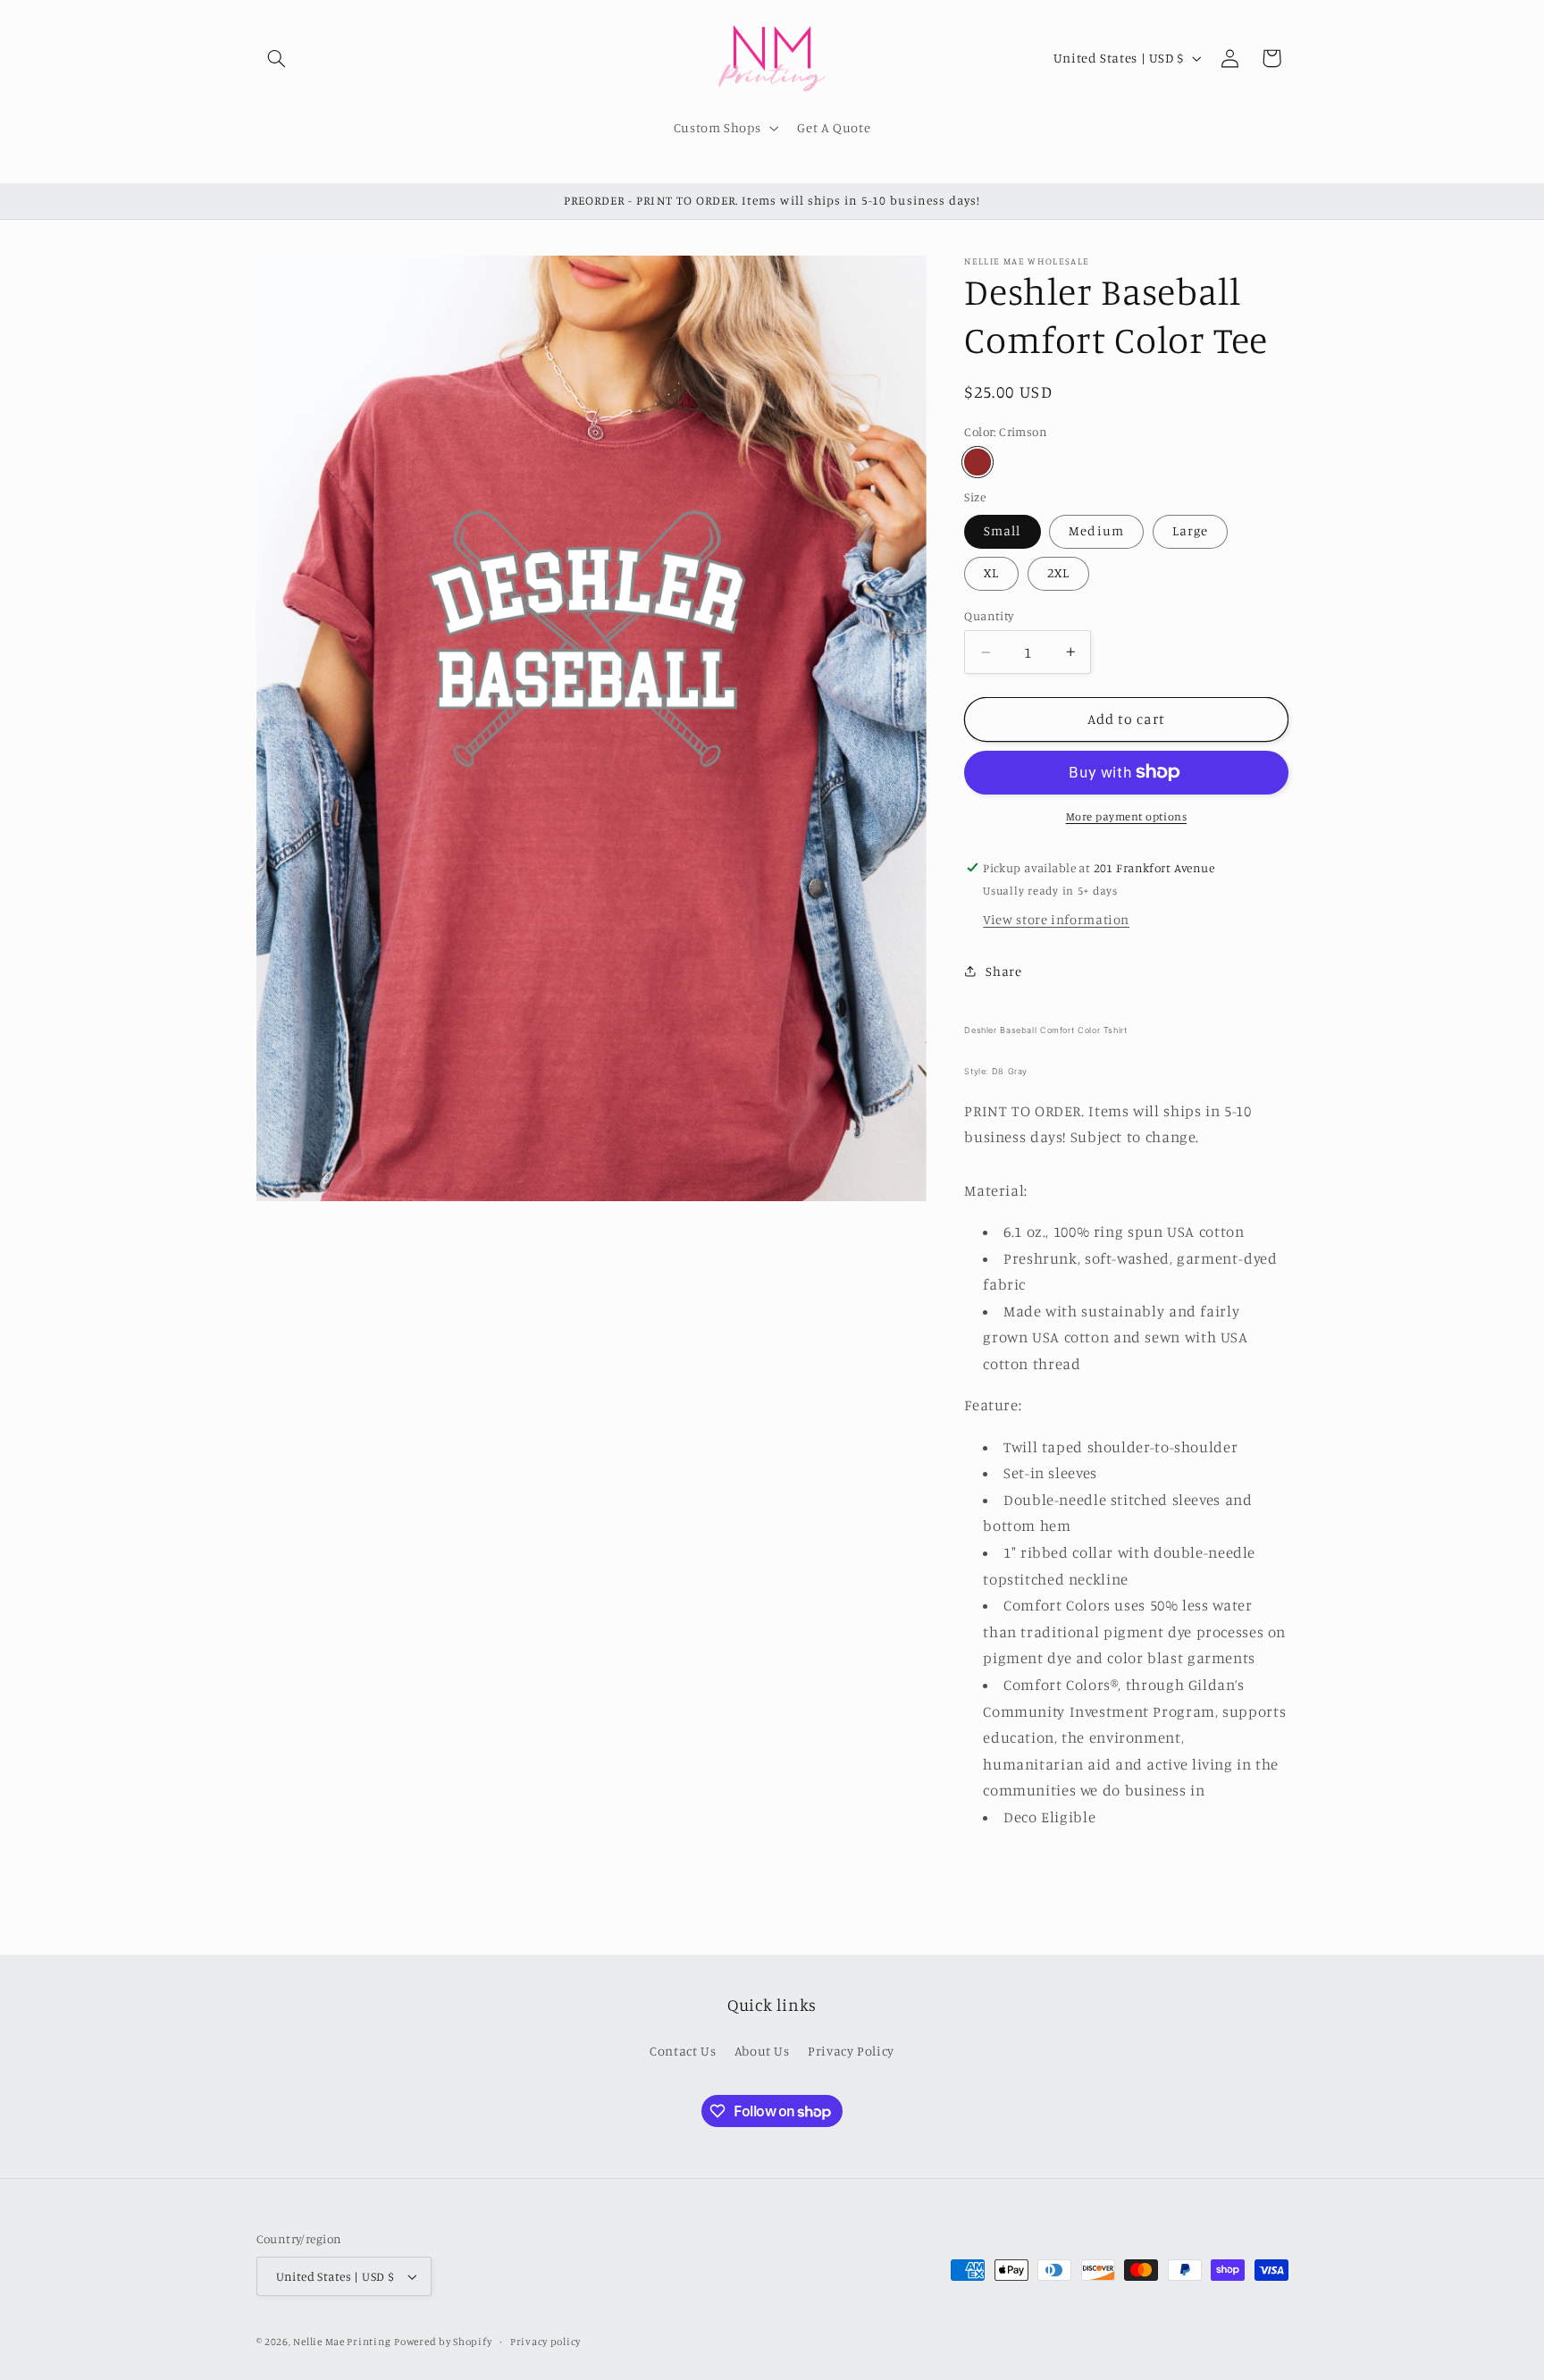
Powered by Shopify (443, 2342)
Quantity (989, 616)
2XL (1058, 572)
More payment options (1127, 816)
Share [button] (1003, 971)
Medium (1096, 530)
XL (991, 572)
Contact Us (683, 2051)
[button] (277, 58)
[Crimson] (977, 462)
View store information (1056, 919)
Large (1190, 530)
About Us (762, 2051)
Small (1002, 530)
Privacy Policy (851, 2051)
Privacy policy (545, 2342)
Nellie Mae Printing (342, 2342)
